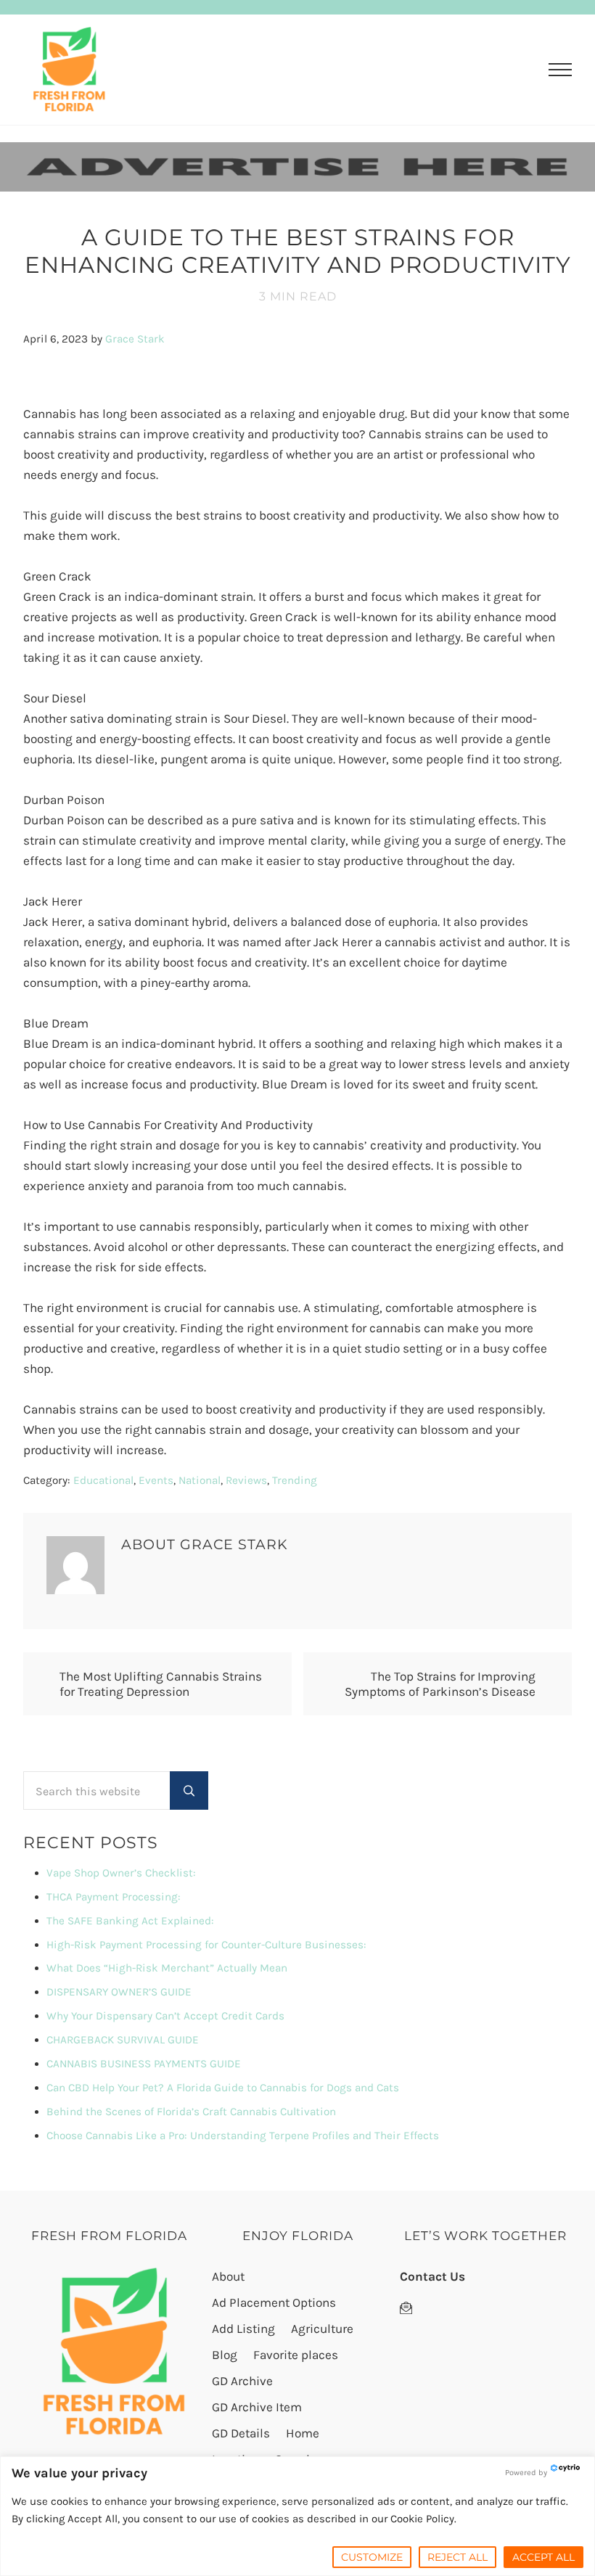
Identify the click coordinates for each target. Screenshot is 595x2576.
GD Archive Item (257, 2407)
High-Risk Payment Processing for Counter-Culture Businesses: (206, 1945)
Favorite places (296, 2355)
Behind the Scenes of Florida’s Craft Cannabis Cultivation (191, 2112)
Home (303, 2433)
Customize (372, 2557)
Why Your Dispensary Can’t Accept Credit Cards (165, 2016)
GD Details (241, 2433)
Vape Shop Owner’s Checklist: (121, 1873)
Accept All (543, 2557)
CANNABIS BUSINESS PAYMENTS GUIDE (144, 2064)
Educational (103, 1480)
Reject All (457, 2557)
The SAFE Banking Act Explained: (130, 1921)
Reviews (246, 1480)
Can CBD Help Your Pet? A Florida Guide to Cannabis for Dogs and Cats (223, 2088)
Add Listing (243, 2329)
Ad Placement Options (274, 2302)
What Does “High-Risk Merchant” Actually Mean (167, 1968)
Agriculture (322, 2329)
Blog (225, 2355)
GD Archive (242, 2381)
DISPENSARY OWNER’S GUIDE (119, 1992)
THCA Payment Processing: (114, 1897)
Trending (295, 1480)
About (228, 2276)
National (200, 1480)
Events (156, 1480)
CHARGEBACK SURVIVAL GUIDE (123, 2040)
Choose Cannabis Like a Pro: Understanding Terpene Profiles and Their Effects (243, 2136)
